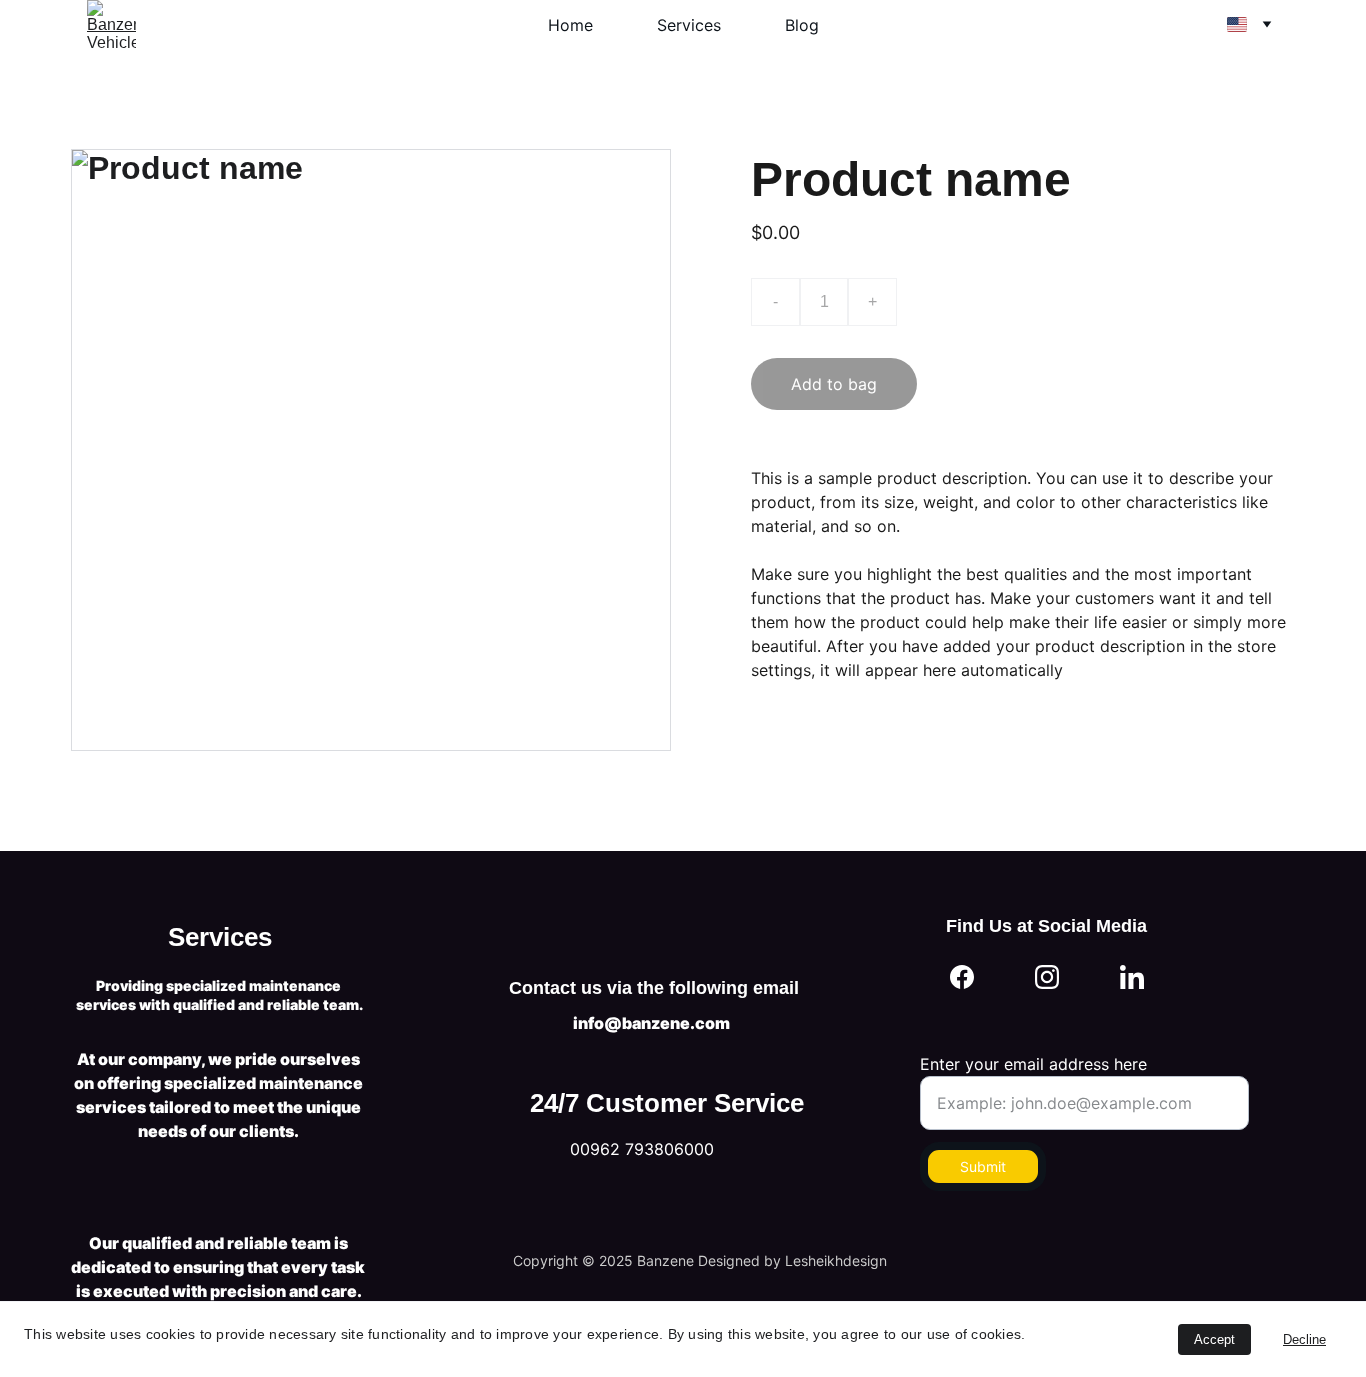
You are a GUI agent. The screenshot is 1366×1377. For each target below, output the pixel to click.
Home (570, 25)
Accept (1214, 1339)
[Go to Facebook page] (962, 977)
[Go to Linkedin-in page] (1132, 977)
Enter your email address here (1033, 1064)
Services (689, 25)
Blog (802, 25)
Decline (1304, 1339)
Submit (983, 1166)
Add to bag (834, 384)
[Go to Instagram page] (1047, 977)
